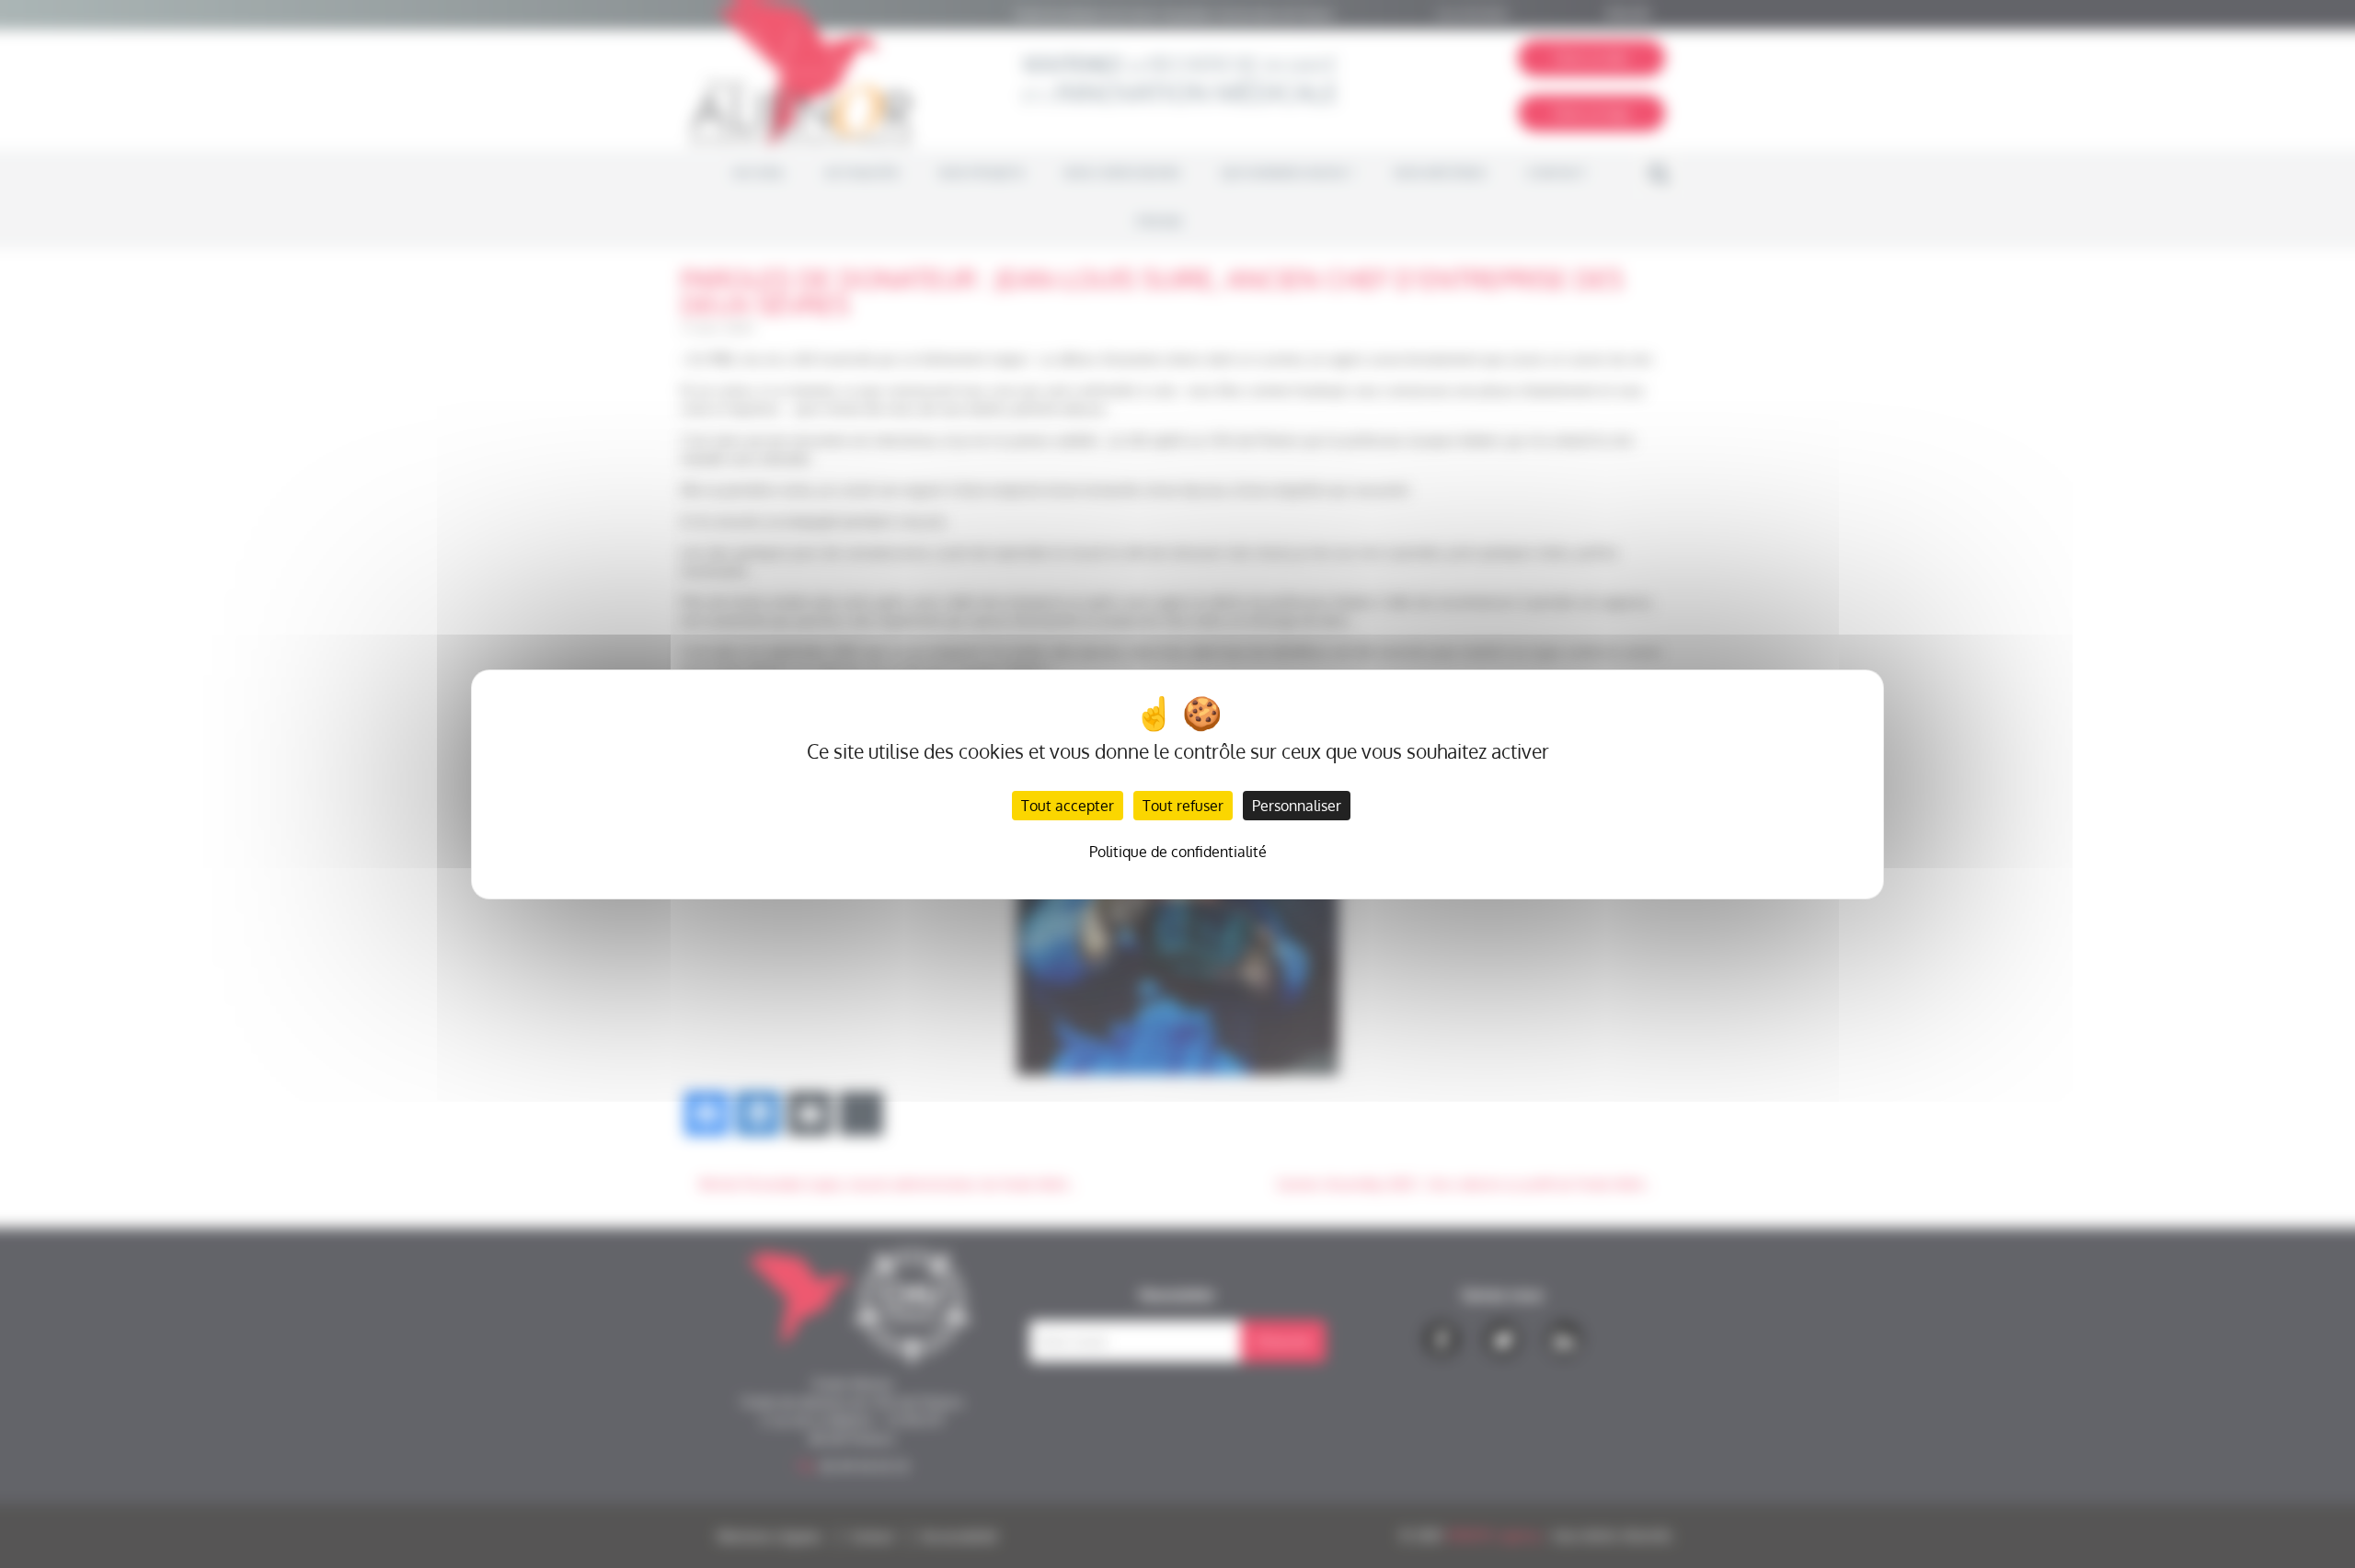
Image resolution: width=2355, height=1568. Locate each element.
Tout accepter (1068, 806)
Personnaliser (1297, 806)
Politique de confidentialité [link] (1178, 852)
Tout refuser (1183, 806)
